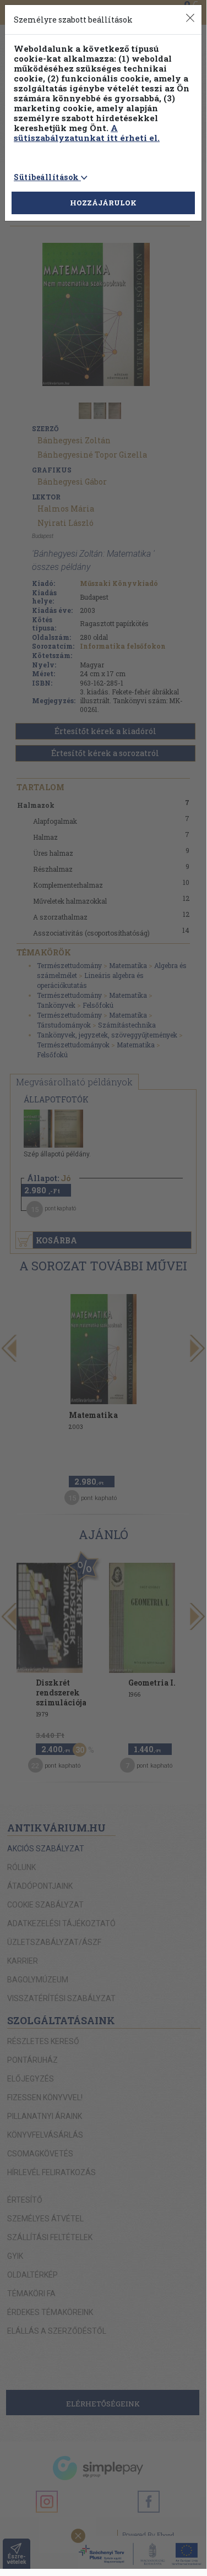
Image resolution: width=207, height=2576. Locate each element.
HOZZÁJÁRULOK (103, 203)
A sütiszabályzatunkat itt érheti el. (87, 133)
